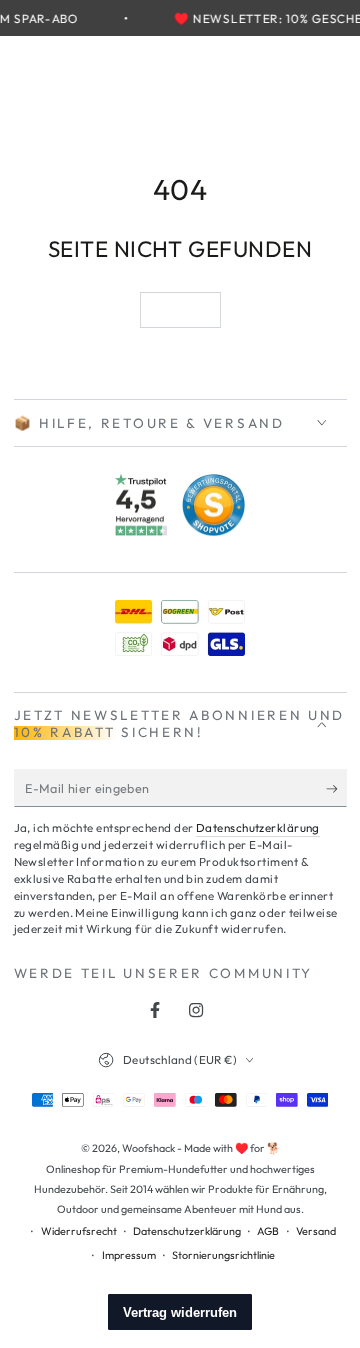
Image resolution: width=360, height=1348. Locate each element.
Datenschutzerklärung (258, 827)
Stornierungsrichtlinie (223, 1255)
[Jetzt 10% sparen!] (336, 789)
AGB (268, 1231)
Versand (316, 1231)
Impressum (129, 1255)
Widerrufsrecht (79, 1231)
